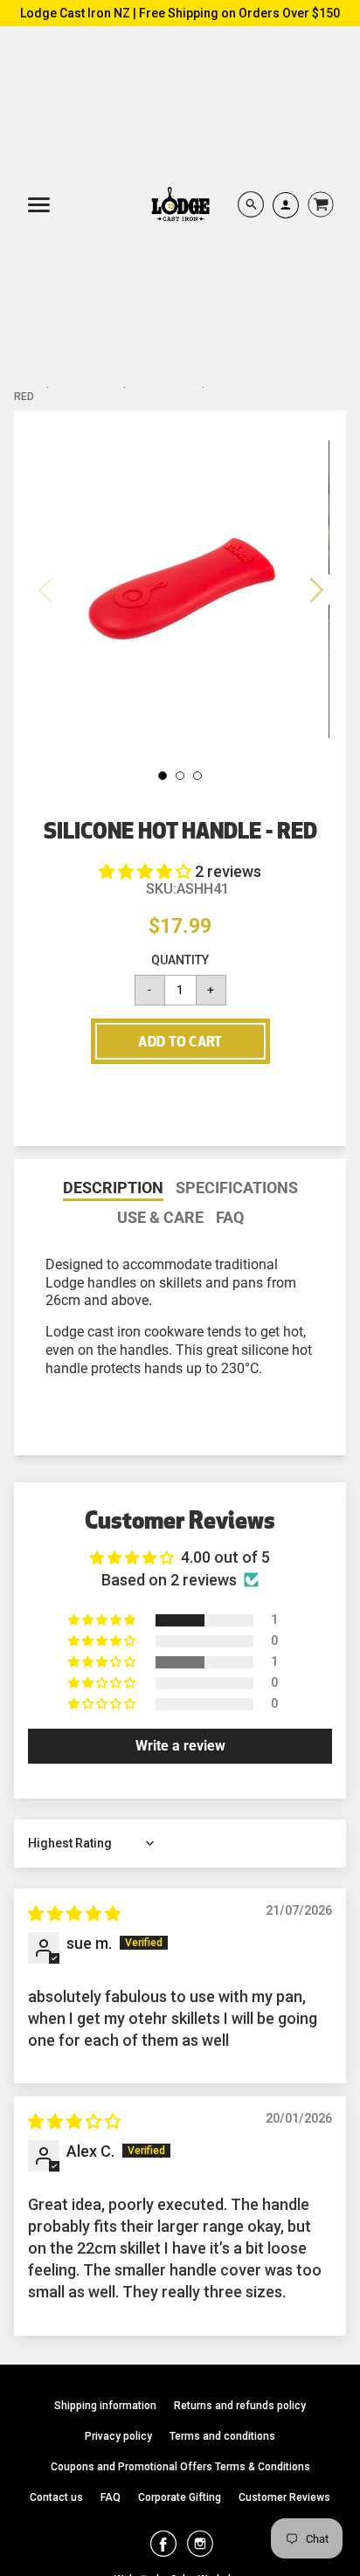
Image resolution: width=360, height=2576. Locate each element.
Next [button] (314, 589)
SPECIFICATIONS (237, 1188)
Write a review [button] (180, 1746)
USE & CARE (160, 1218)
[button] (147, 871)
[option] (180, 589)
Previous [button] (46, 589)
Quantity (180, 960)
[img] (74, 1913)
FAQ (230, 1218)
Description (113, 1188)
